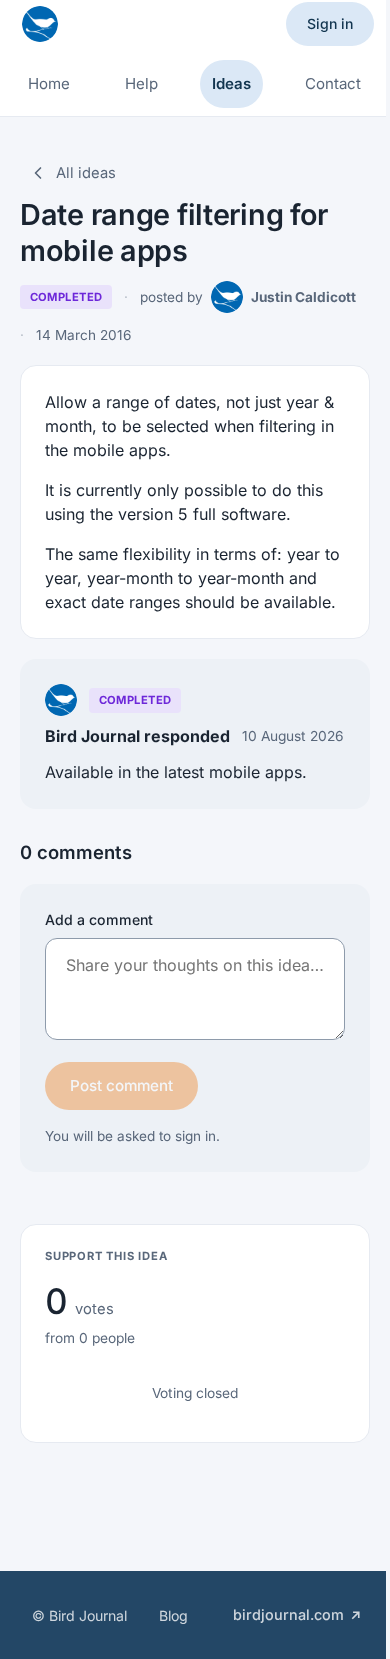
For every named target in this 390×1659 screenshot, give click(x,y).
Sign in (330, 23)
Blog (173, 1615)
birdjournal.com (288, 1614)
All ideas (86, 173)
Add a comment (99, 919)
